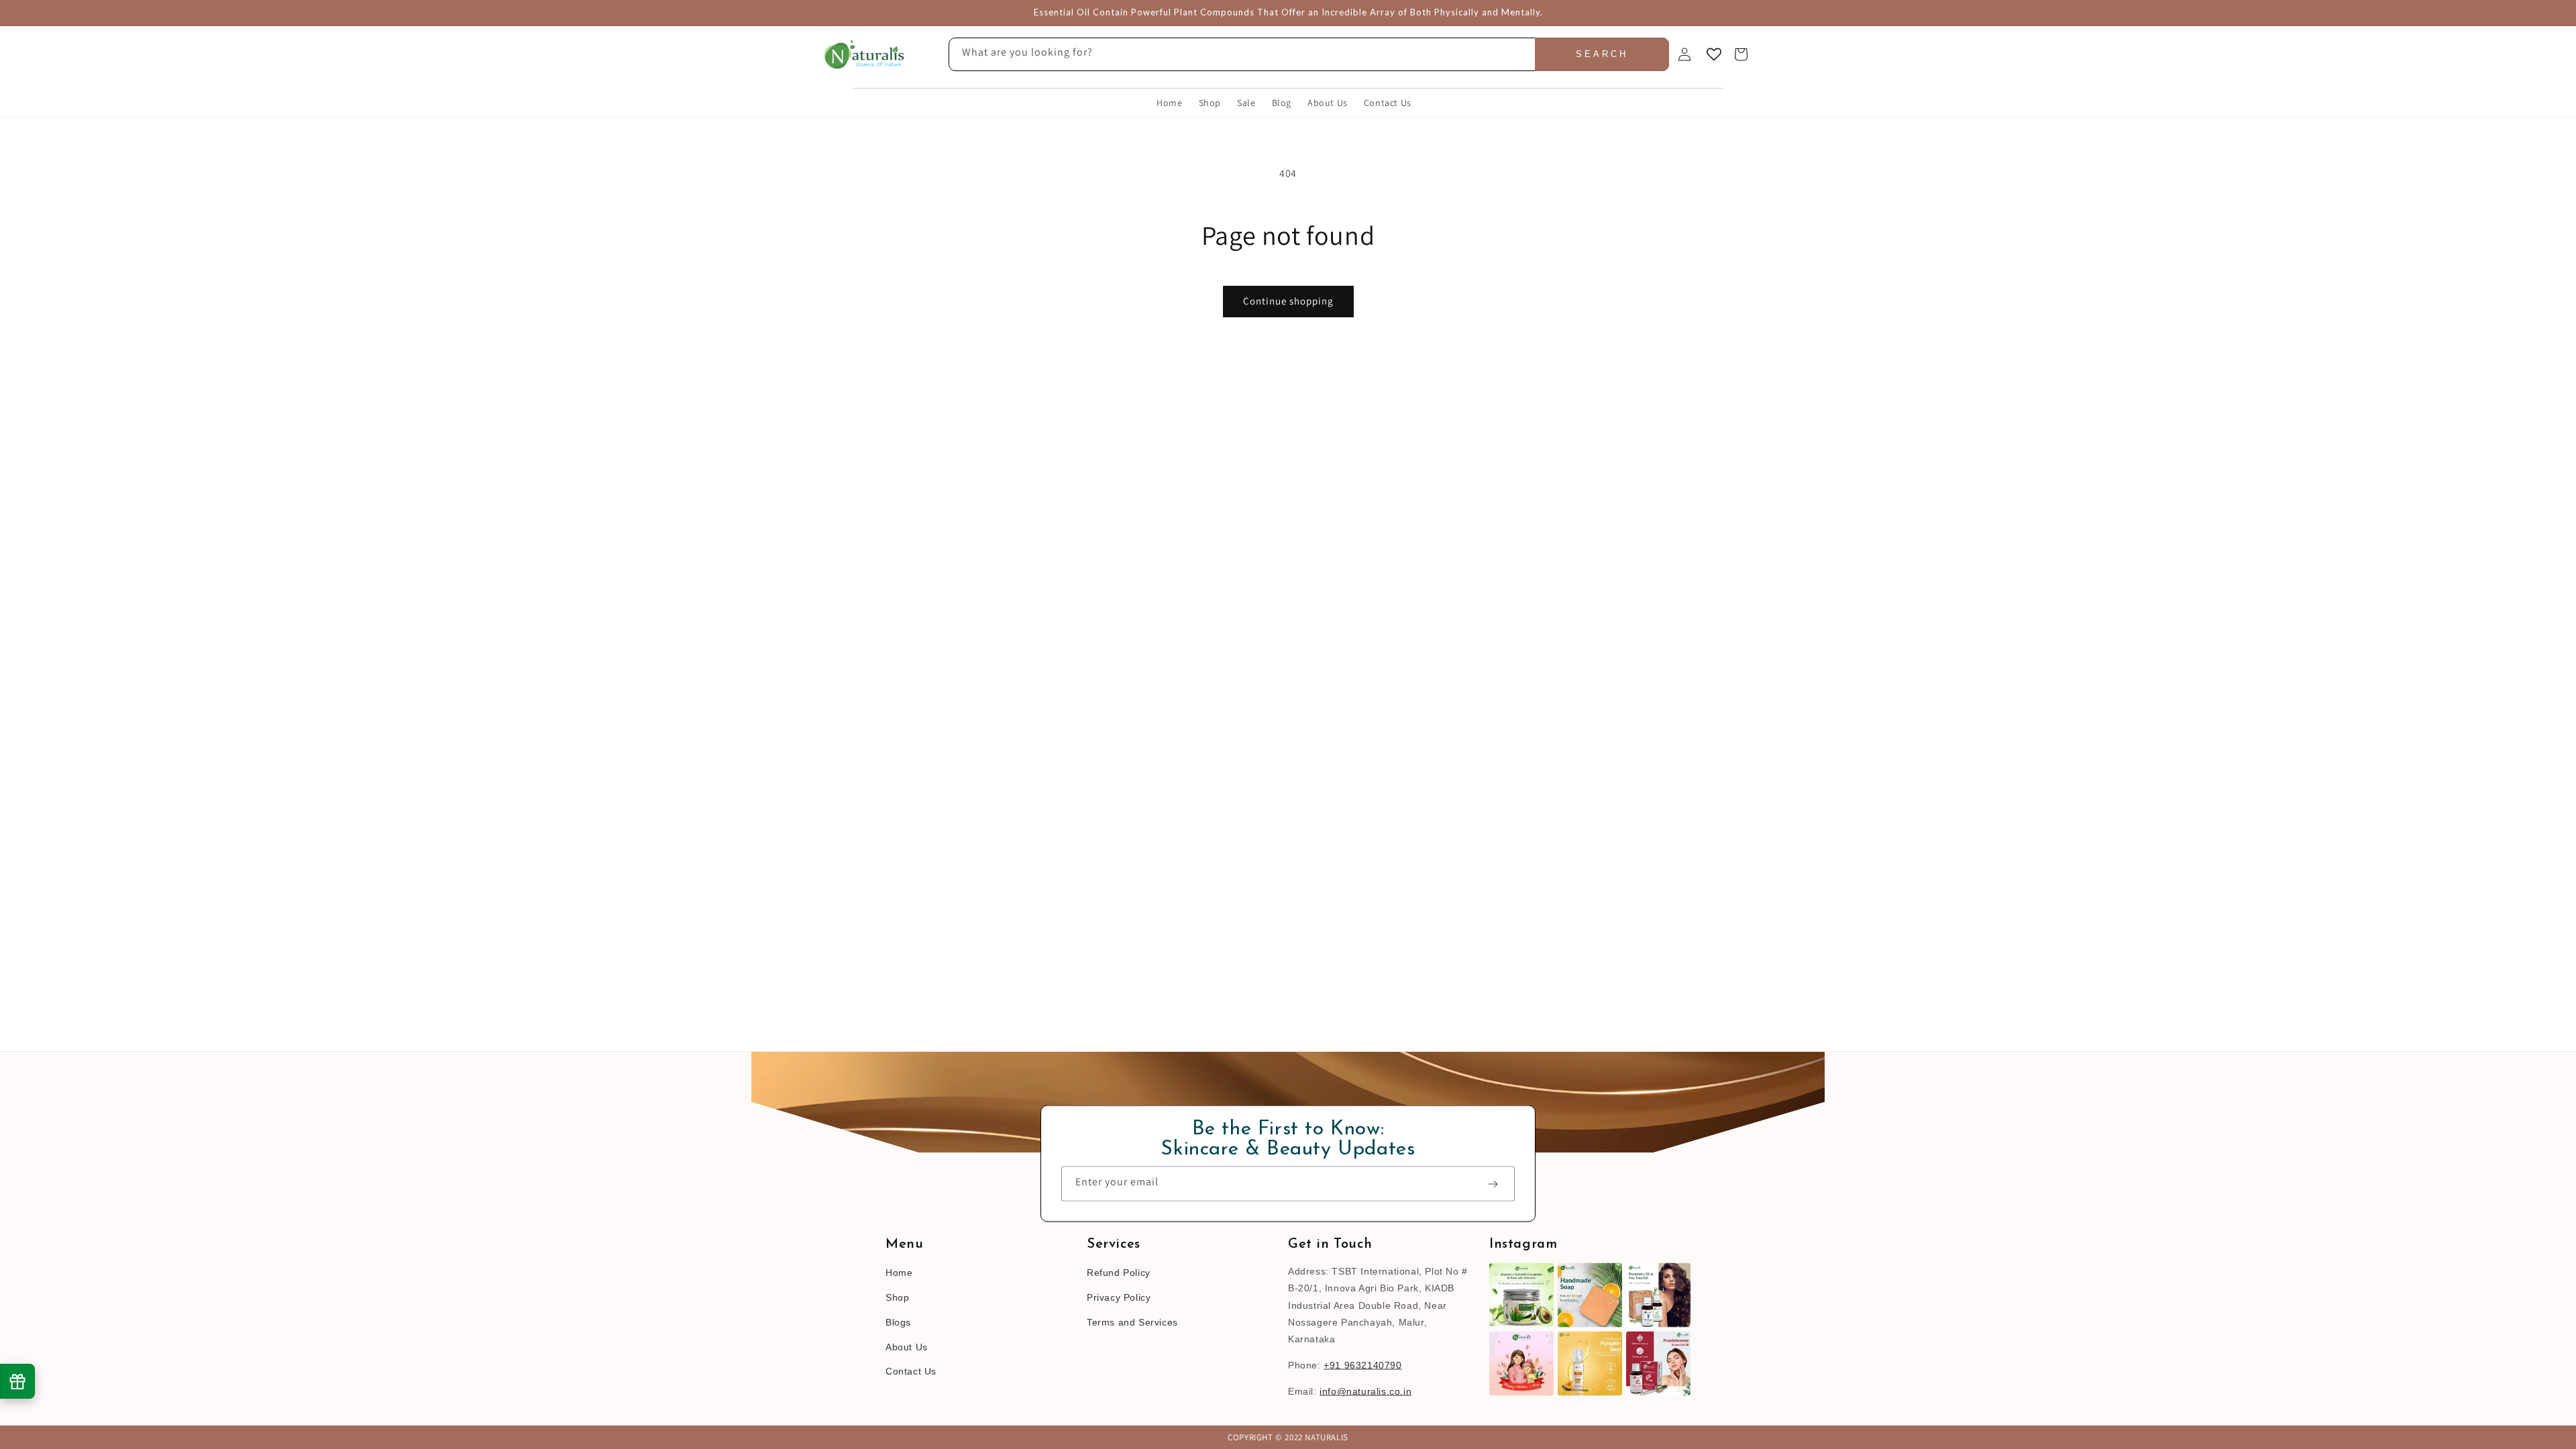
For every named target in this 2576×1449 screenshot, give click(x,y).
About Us (907, 1346)
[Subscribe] (1499, 1184)
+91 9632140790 (1362, 1365)
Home (899, 1273)
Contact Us (911, 1371)
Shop (897, 1297)
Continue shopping (1288, 301)
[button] (1741, 54)
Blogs (898, 1322)
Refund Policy (1119, 1273)
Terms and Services (1132, 1322)
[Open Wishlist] (1714, 54)
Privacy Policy (1119, 1297)
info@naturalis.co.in (1365, 1391)
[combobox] (1309, 54)
